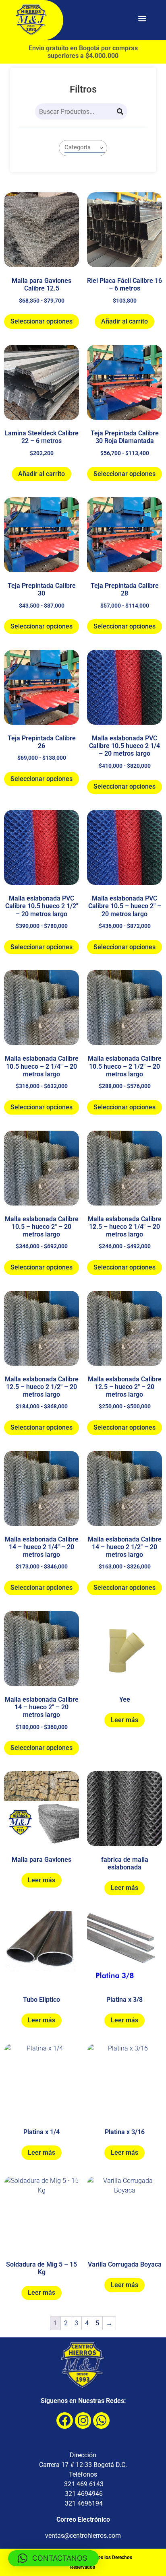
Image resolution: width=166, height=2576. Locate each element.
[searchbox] (85, 147)
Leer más (124, 1720)
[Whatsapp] (101, 2420)
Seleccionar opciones (41, 321)
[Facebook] (65, 2420)
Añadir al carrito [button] (124, 321)
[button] (142, 18)
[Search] (120, 111)
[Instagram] (83, 2420)
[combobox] (83, 148)
